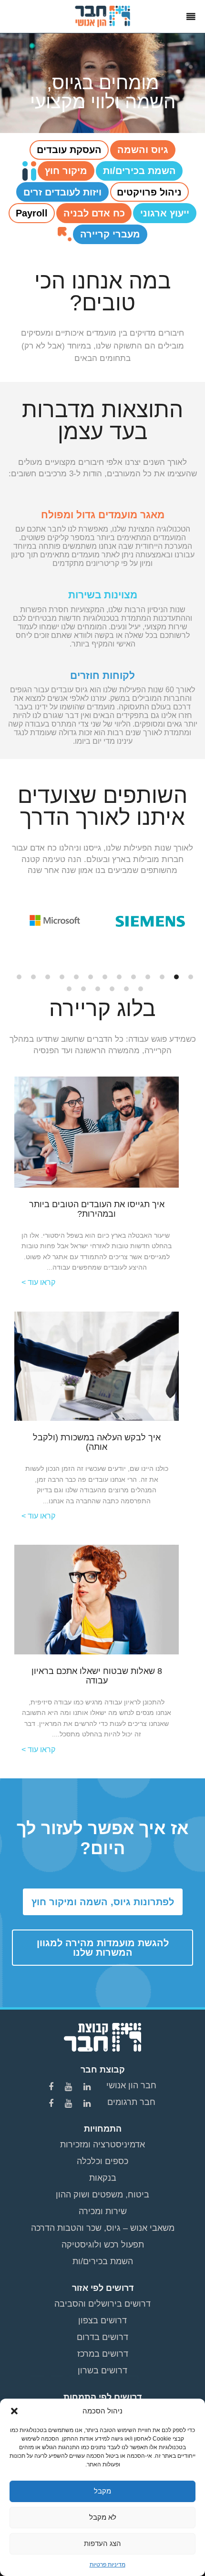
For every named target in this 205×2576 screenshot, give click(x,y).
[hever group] (102, 2036)
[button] (14, 2411)
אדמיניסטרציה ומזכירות (102, 2145)
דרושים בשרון (102, 2371)
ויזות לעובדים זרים (62, 192)
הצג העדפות (102, 2543)
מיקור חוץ (66, 171)
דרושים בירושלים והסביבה (102, 2304)
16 (112, 989)
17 (98, 989)
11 (48, 977)
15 (126, 989)
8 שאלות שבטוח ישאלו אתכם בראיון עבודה (97, 1676)
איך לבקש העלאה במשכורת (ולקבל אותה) (97, 1442)
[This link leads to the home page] (103, 16)
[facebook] (52, 2087)
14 (141, 989)
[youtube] (70, 2087)
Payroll (32, 213)
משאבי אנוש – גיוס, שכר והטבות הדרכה (103, 2228)
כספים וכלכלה (102, 2161)
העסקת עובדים (69, 150)
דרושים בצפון (102, 2320)
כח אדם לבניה (94, 213)
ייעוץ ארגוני (165, 213)
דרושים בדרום (102, 2337)
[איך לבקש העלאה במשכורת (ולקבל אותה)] (97, 1365)
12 (33, 977)
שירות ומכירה (103, 2211)
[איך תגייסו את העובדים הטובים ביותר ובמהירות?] (97, 1131)
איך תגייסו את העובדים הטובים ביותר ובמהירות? (97, 1209)
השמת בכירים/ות (139, 171)
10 (62, 977)
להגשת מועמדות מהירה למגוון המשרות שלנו (103, 1948)
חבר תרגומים (131, 2102)
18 (83, 989)
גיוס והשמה (143, 150)
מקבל (102, 2491)
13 (19, 977)
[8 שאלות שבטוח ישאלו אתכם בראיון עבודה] (97, 1599)
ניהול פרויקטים (149, 192)
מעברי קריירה (110, 234)
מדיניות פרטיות (108, 2565)
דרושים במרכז (103, 2354)
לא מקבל (103, 2517)
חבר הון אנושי (131, 2085)
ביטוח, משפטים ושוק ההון (102, 2195)
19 (69, 989)
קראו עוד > (38, 1282)
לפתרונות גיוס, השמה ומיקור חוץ (103, 1902)
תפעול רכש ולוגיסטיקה (103, 2245)
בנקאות (103, 2178)
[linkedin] (88, 2087)
